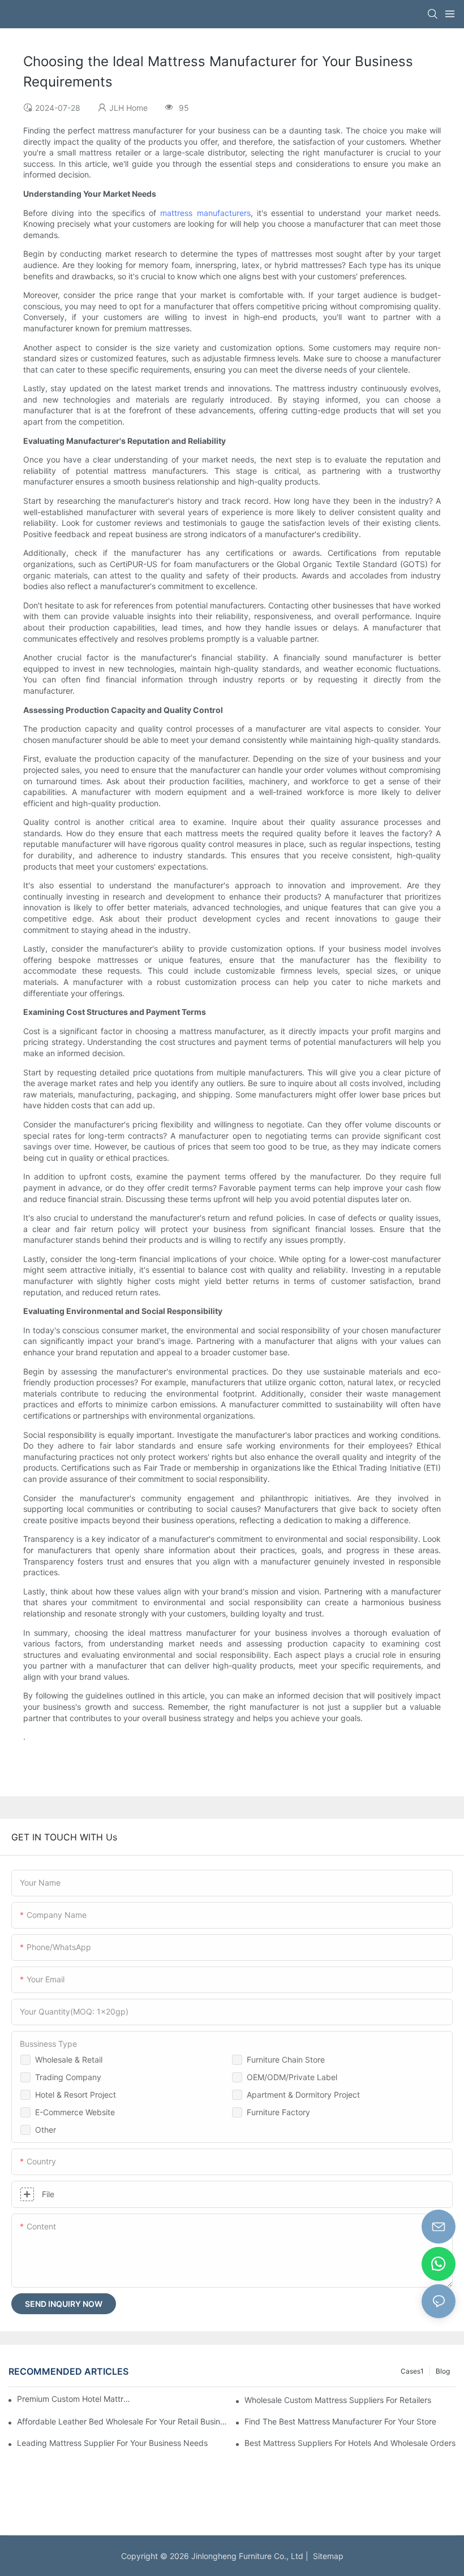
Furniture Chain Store (286, 2059)
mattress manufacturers (205, 213)
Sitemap (326, 2556)
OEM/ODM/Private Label (292, 2077)
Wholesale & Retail (69, 2059)
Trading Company (68, 2077)
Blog (443, 2371)
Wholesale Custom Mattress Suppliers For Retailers (338, 2400)
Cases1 (412, 2371)
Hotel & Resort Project (76, 2095)
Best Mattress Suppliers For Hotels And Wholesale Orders (350, 2443)
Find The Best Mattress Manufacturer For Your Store (340, 2421)
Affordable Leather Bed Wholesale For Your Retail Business (123, 2421)
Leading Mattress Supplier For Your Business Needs (112, 2443)
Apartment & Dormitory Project (303, 2095)
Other (46, 2130)
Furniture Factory (278, 2112)
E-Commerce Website (75, 2112)
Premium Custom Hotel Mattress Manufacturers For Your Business (75, 2399)
